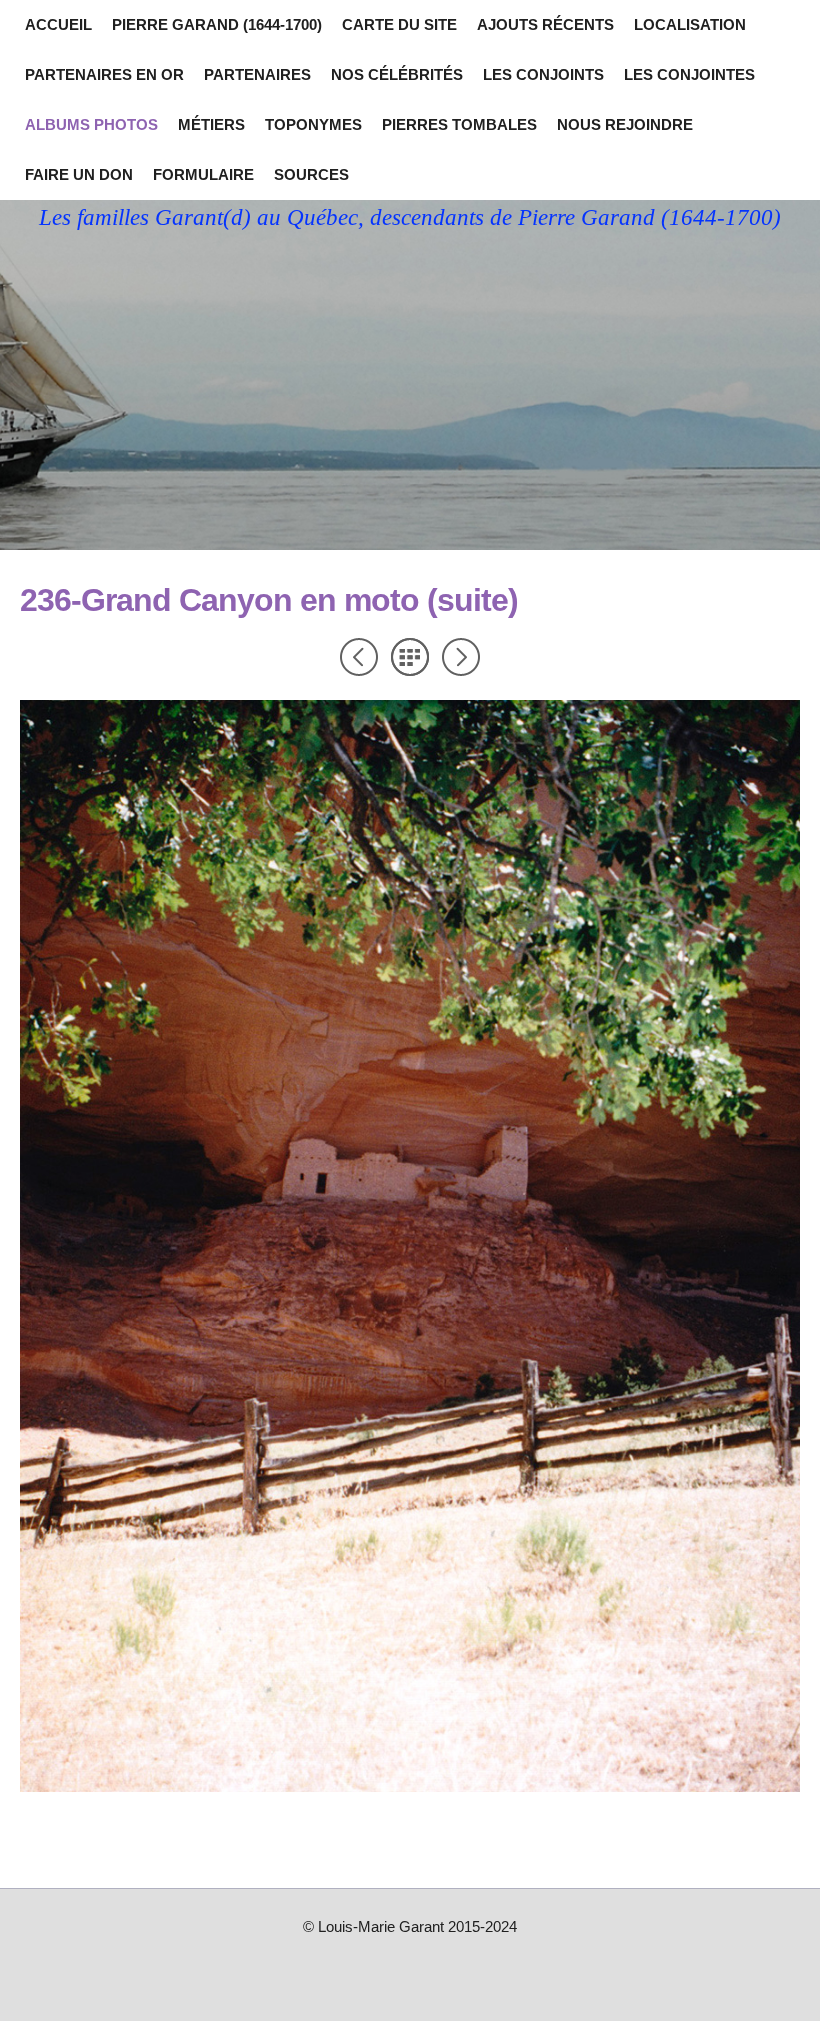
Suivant (461, 657)
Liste (410, 657)
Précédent (359, 657)
